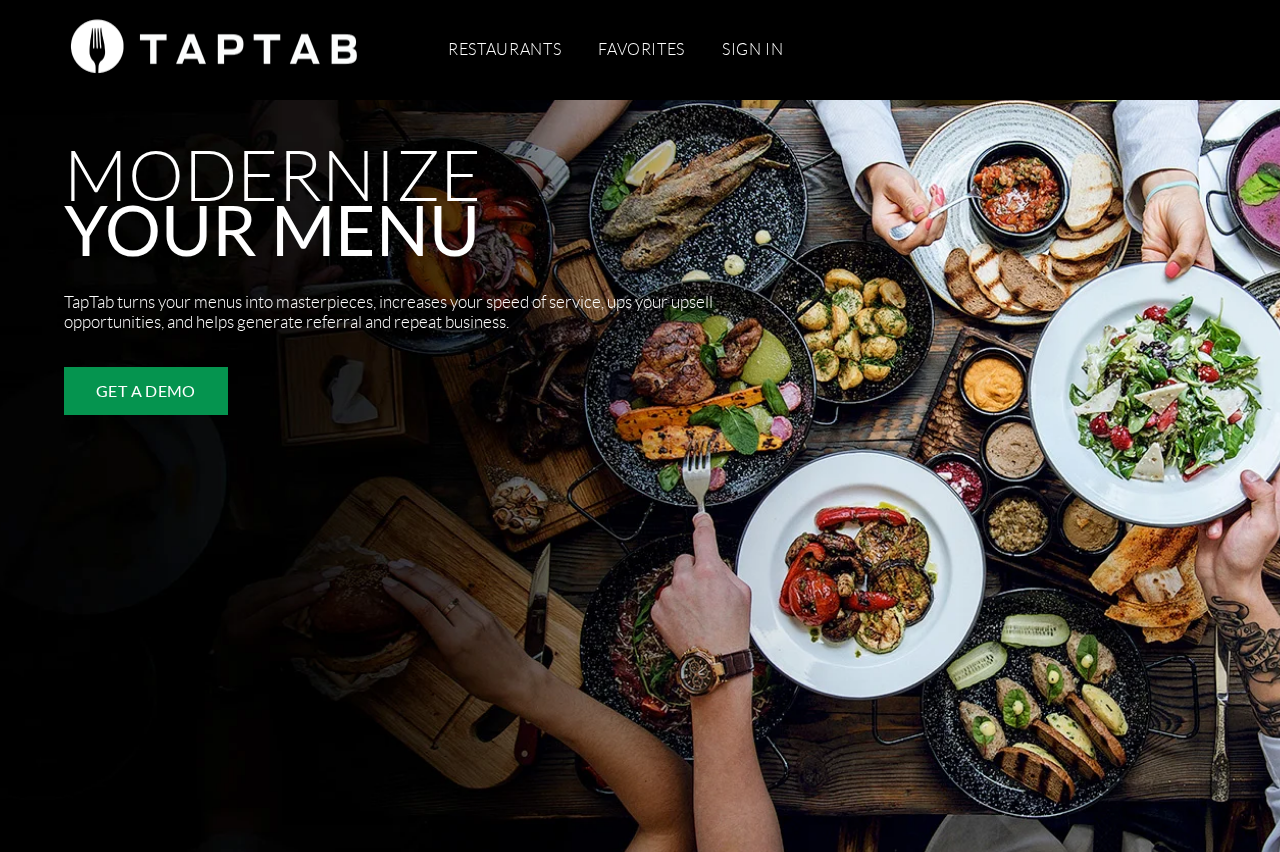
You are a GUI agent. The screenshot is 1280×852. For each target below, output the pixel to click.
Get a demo (146, 390)
